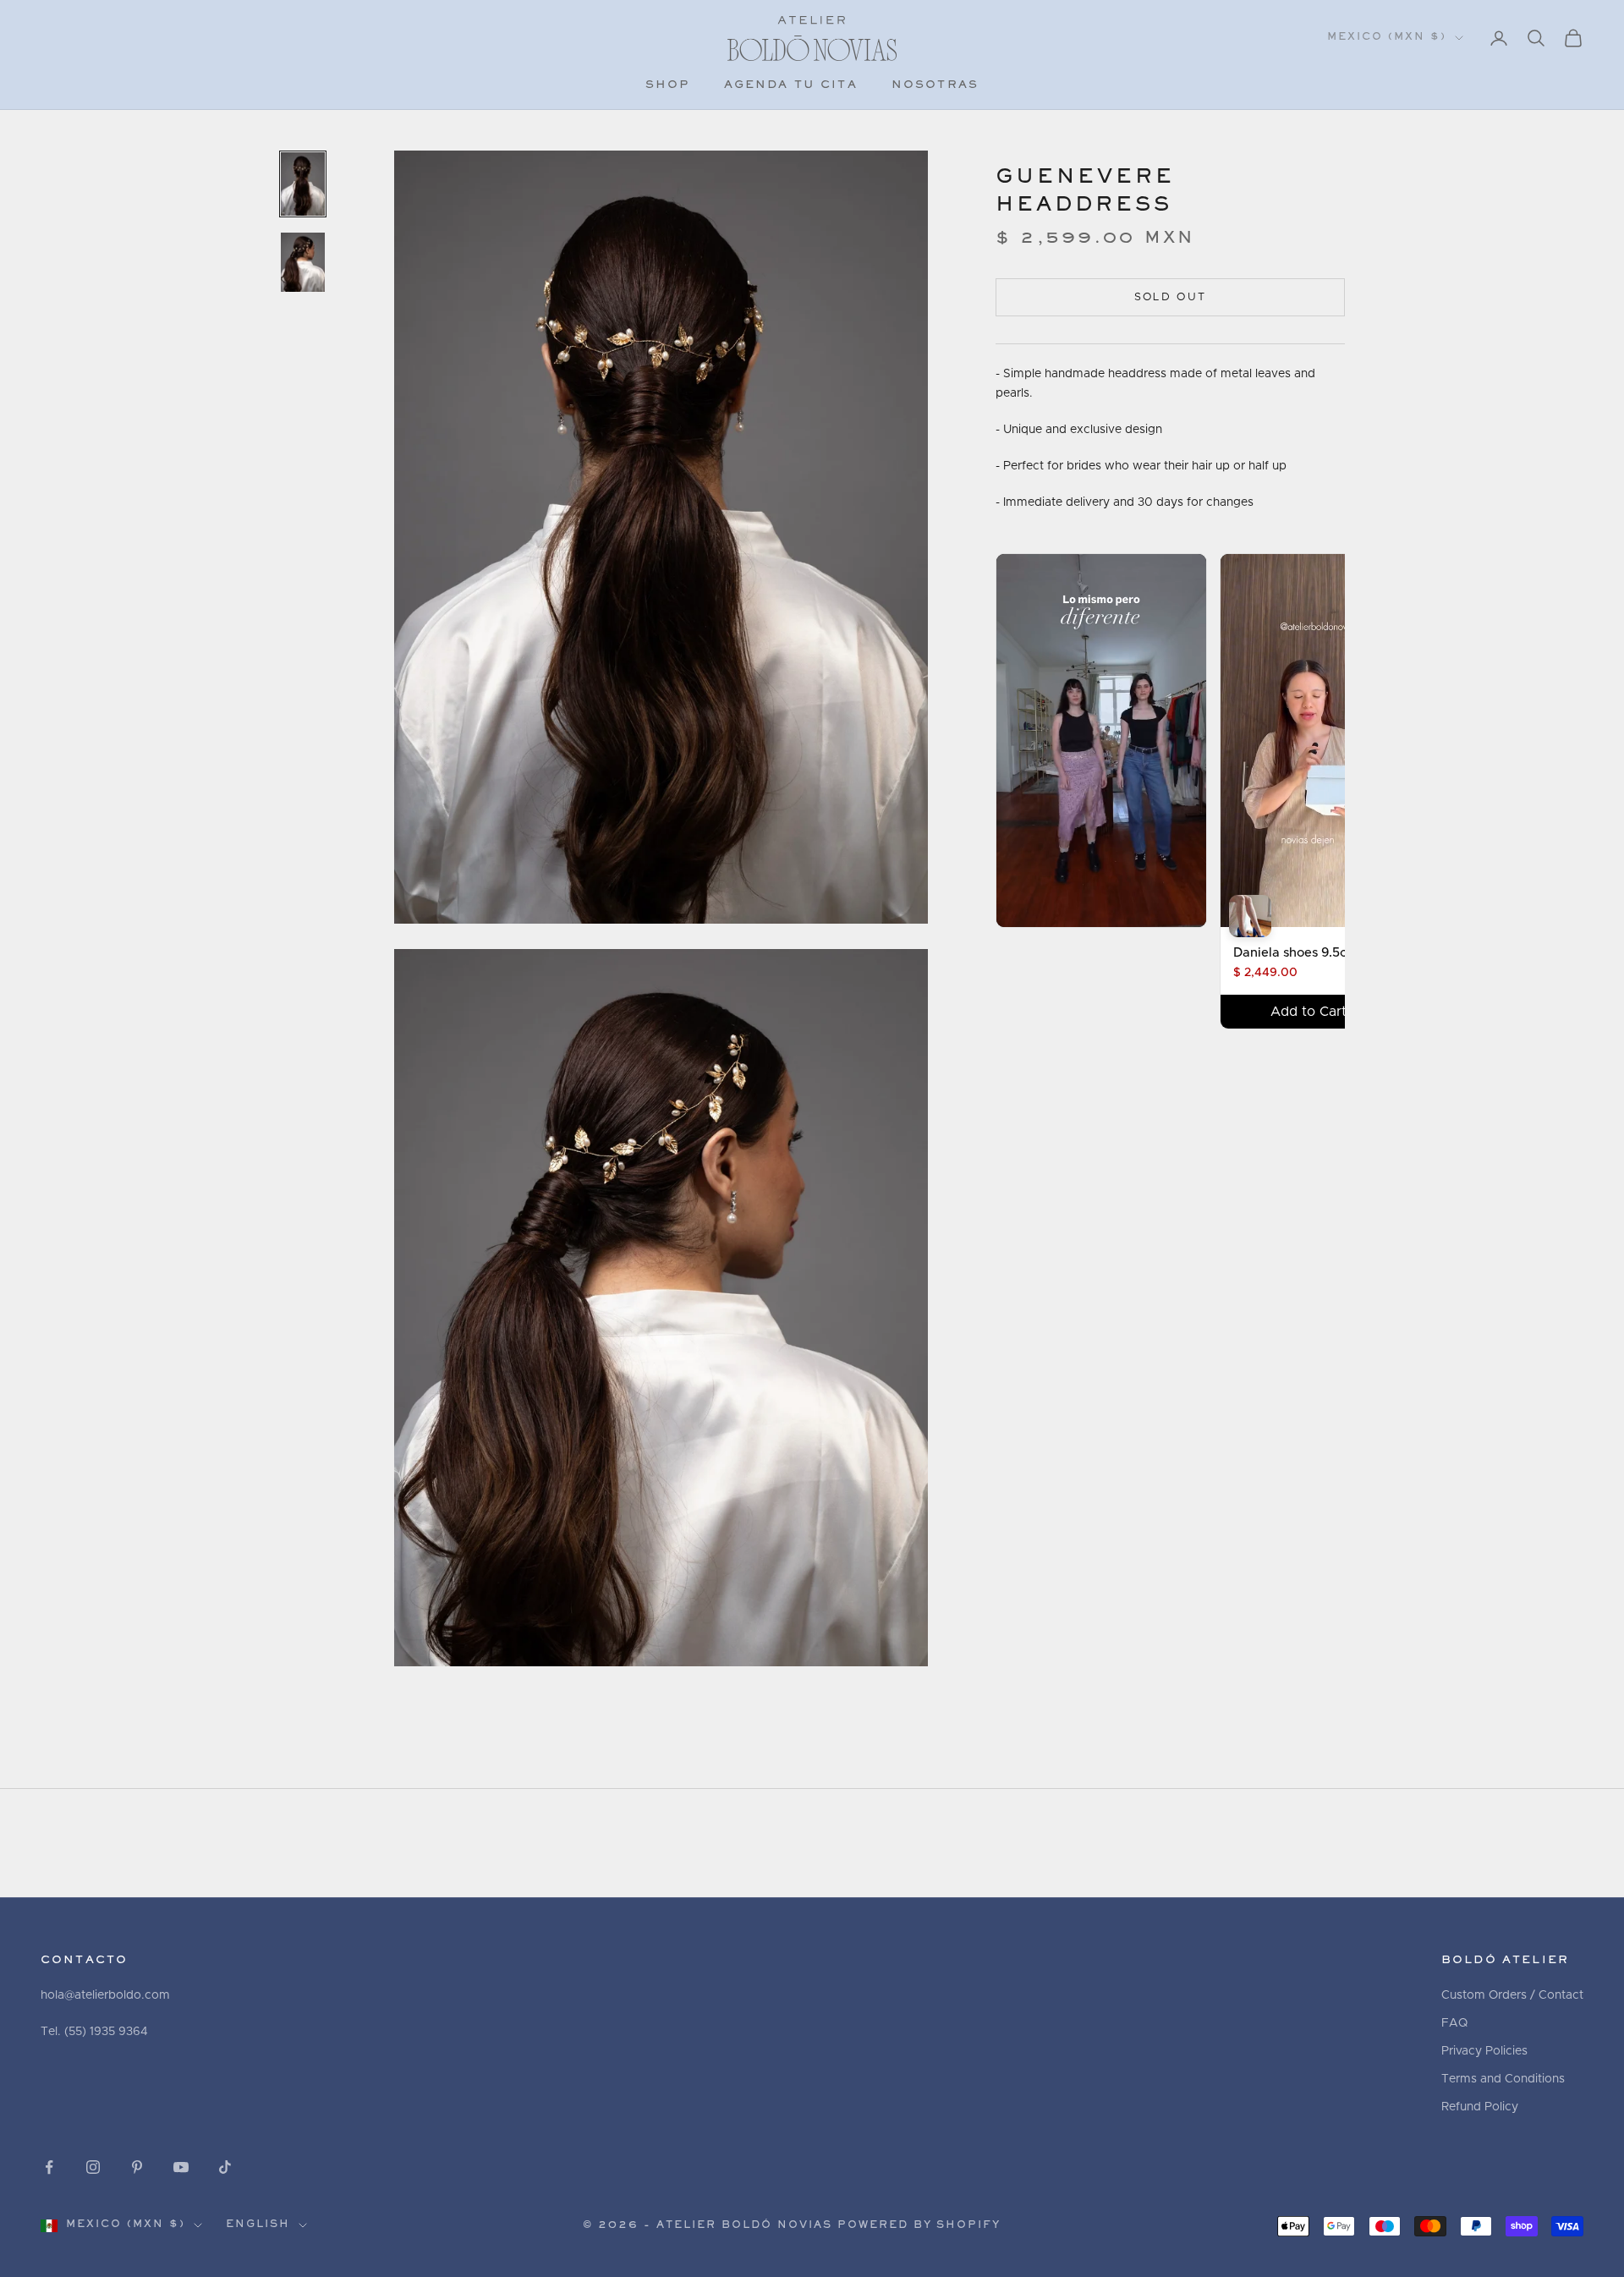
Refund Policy (1480, 2107)
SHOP (668, 85)
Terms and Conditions (1503, 2079)
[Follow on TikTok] (225, 2167)
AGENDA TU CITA (791, 85)
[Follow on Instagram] (93, 2167)
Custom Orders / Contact (1512, 1995)
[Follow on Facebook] (49, 2167)
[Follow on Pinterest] (137, 2167)
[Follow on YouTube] (181, 2167)
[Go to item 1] (303, 184)
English (258, 2225)
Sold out (1171, 297)
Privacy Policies (1484, 2051)
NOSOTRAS (935, 85)
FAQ (1454, 2023)
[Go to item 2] (303, 263)
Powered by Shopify (919, 2226)
